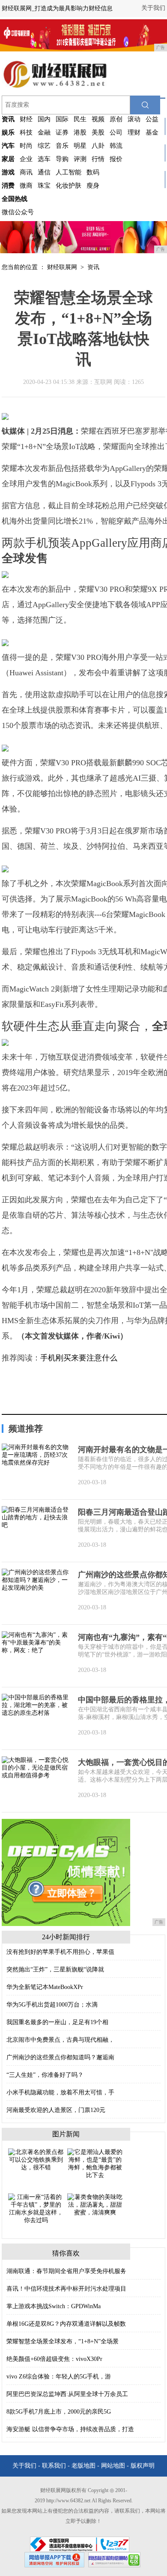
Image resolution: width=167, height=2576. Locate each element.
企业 (26, 159)
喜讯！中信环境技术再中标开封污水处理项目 (66, 2289)
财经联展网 (62, 267)
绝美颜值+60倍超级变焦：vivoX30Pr (54, 2359)
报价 (116, 159)
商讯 (26, 172)
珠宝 (44, 186)
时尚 (26, 146)
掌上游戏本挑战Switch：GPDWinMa (54, 2306)
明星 (80, 146)
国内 (44, 119)
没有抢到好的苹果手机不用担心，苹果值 (60, 1952)
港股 (80, 132)
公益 (152, 119)
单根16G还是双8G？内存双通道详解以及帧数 (66, 2324)
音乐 (62, 146)
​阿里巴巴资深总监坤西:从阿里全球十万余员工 (67, 2394)
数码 (93, 172)
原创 (116, 119)
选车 (44, 159)
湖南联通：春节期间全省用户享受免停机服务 (66, 2271)
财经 (26, 119)
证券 (62, 132)
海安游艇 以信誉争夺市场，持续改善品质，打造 (70, 2429)
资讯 (93, 267)
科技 (26, 132)
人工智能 (69, 172)
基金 (152, 132)
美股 (98, 132)
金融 (44, 132)
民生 (80, 119)
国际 (62, 119)
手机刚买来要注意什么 (79, 1358)
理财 (134, 132)
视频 (98, 119)
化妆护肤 (69, 186)
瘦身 (93, 186)
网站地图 (113, 2466)
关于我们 (153, 8)
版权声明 (143, 2466)
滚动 (134, 119)
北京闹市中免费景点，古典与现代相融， (60, 2040)
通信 (44, 172)
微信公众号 (18, 212)
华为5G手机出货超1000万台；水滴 (52, 2005)
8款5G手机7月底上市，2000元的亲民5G (59, 2412)
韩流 (116, 146)
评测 (80, 159)
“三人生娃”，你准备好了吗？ (45, 2075)
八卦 (98, 146)
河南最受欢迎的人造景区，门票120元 (56, 2110)
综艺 (44, 146)
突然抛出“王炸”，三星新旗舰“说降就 (55, 1969)
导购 (62, 159)
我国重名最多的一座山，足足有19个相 (57, 2022)
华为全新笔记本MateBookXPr (45, 1987)
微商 (26, 186)
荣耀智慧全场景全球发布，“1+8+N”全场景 (63, 2341)
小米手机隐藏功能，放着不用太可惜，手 (60, 2092)
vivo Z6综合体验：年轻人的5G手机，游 (59, 2377)
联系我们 (54, 2466)
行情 (98, 159)
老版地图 (83, 2466)
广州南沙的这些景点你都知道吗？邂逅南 (60, 2057)
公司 (116, 132)
